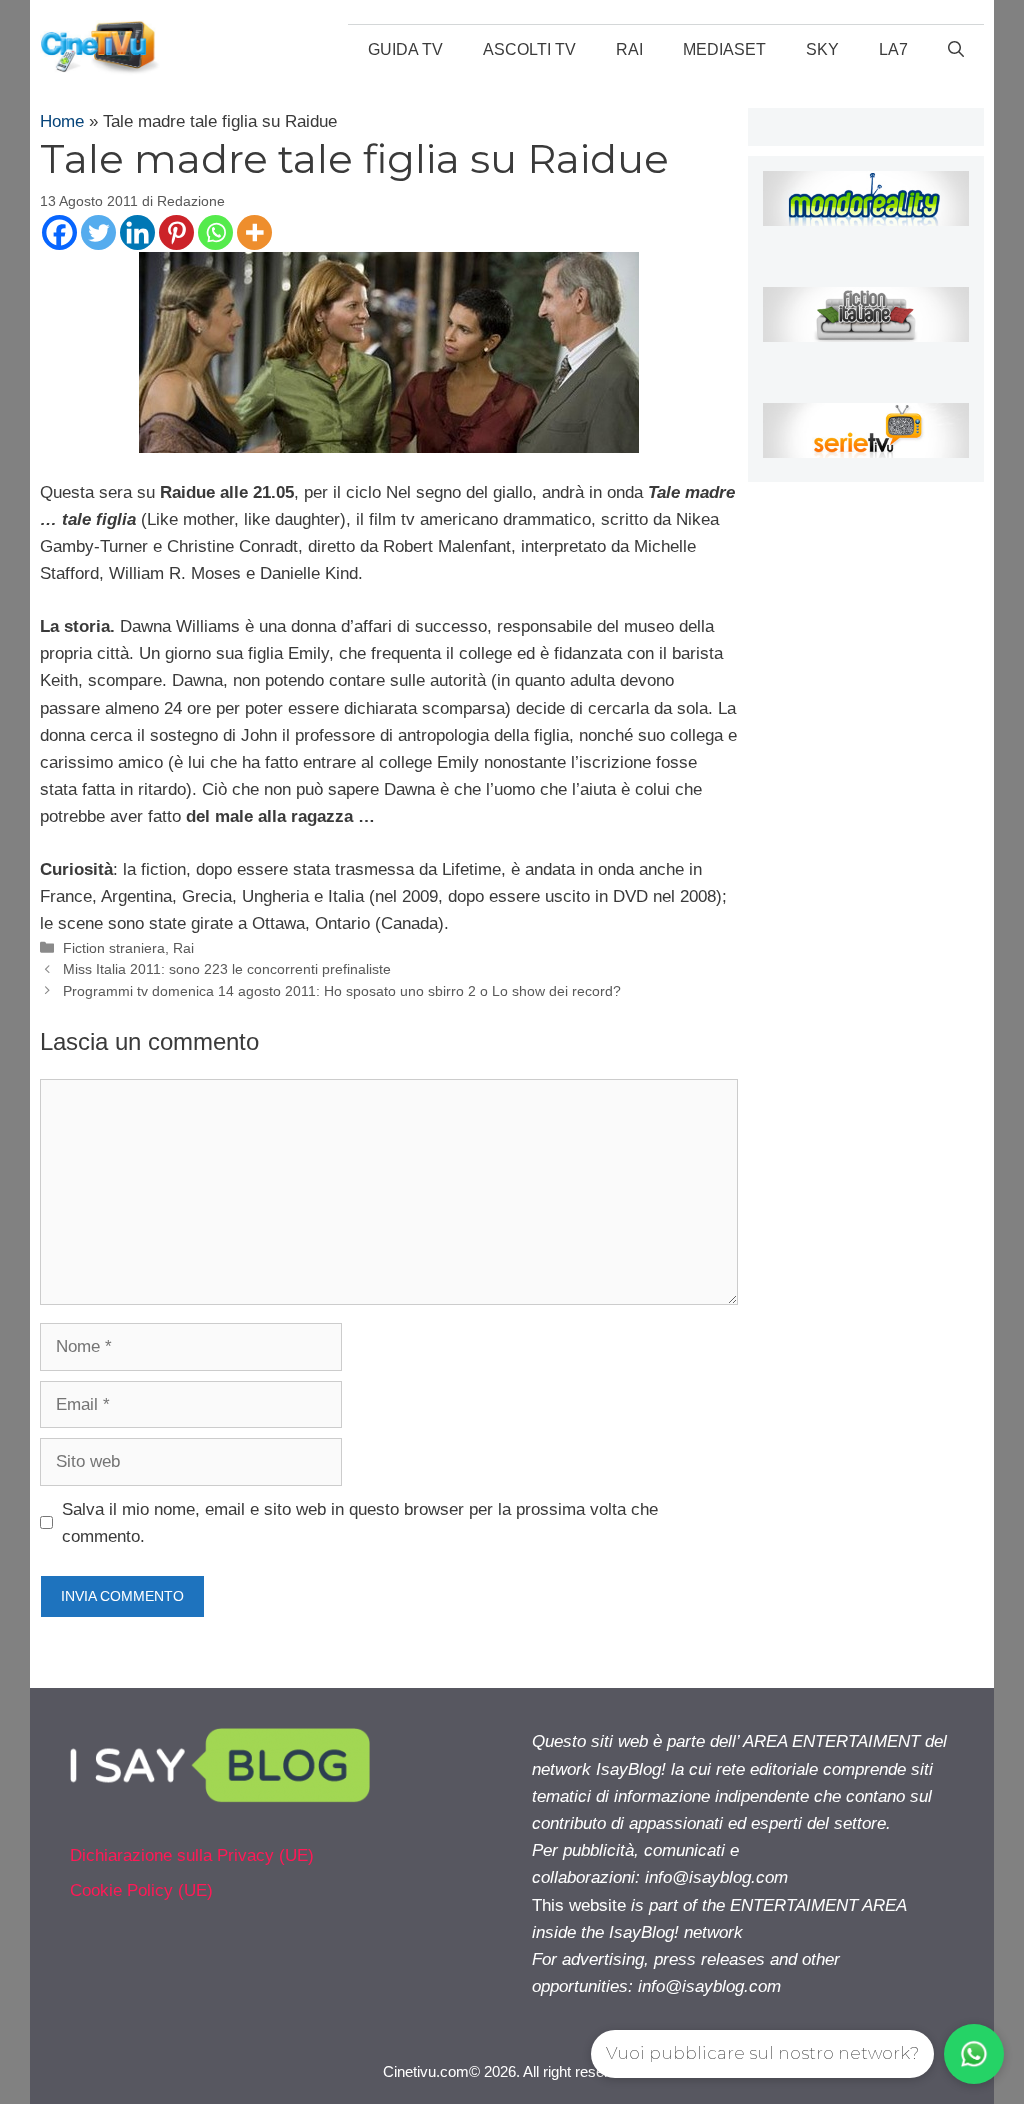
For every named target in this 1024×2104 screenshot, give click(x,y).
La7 (893, 49)
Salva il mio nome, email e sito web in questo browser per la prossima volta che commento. (360, 1523)
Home (62, 121)
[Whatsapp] (215, 232)
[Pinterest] (176, 232)
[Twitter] (98, 232)
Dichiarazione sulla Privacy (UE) (192, 1855)
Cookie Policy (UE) (141, 1890)
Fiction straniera (114, 948)
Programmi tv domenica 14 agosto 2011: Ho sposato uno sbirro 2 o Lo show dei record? (342, 991)
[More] (254, 232)
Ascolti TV (529, 49)
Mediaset (724, 49)
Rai (629, 49)
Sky (822, 49)
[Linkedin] (137, 232)
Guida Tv (405, 49)
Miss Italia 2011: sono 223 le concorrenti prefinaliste (227, 969)
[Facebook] (59, 232)
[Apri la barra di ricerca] (956, 50)
